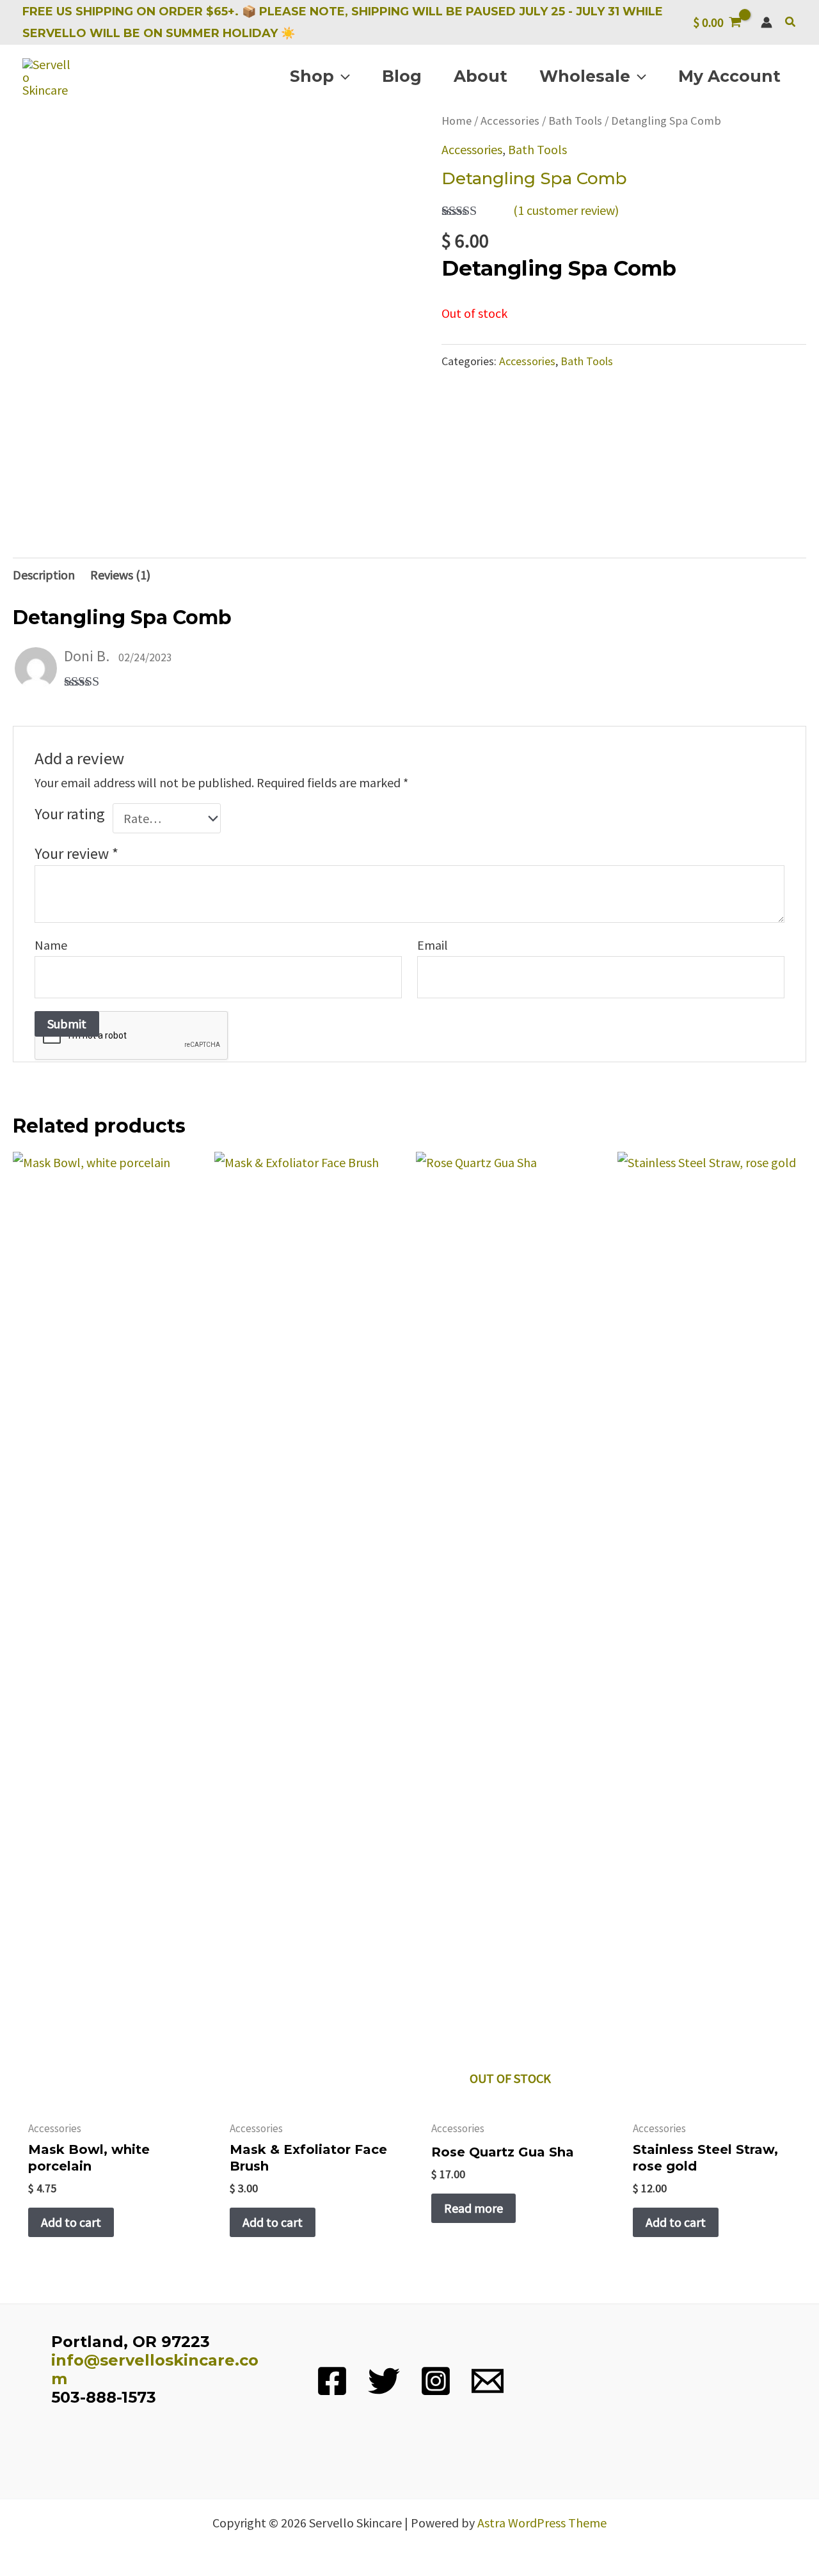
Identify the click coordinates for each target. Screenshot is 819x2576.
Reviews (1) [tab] (120, 575)
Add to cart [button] (71, 2222)
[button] (791, 22)
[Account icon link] (767, 22)
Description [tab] (44, 575)
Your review (76, 853)
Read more (473, 2208)
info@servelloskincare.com (155, 2369)
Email (433, 945)
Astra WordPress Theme (542, 2523)
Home (457, 121)
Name (51, 945)
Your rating (70, 814)
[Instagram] (436, 2381)
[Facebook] (332, 2381)
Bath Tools (575, 121)
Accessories (510, 121)
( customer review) (566, 210)
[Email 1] (488, 2381)
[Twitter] (384, 2381)
